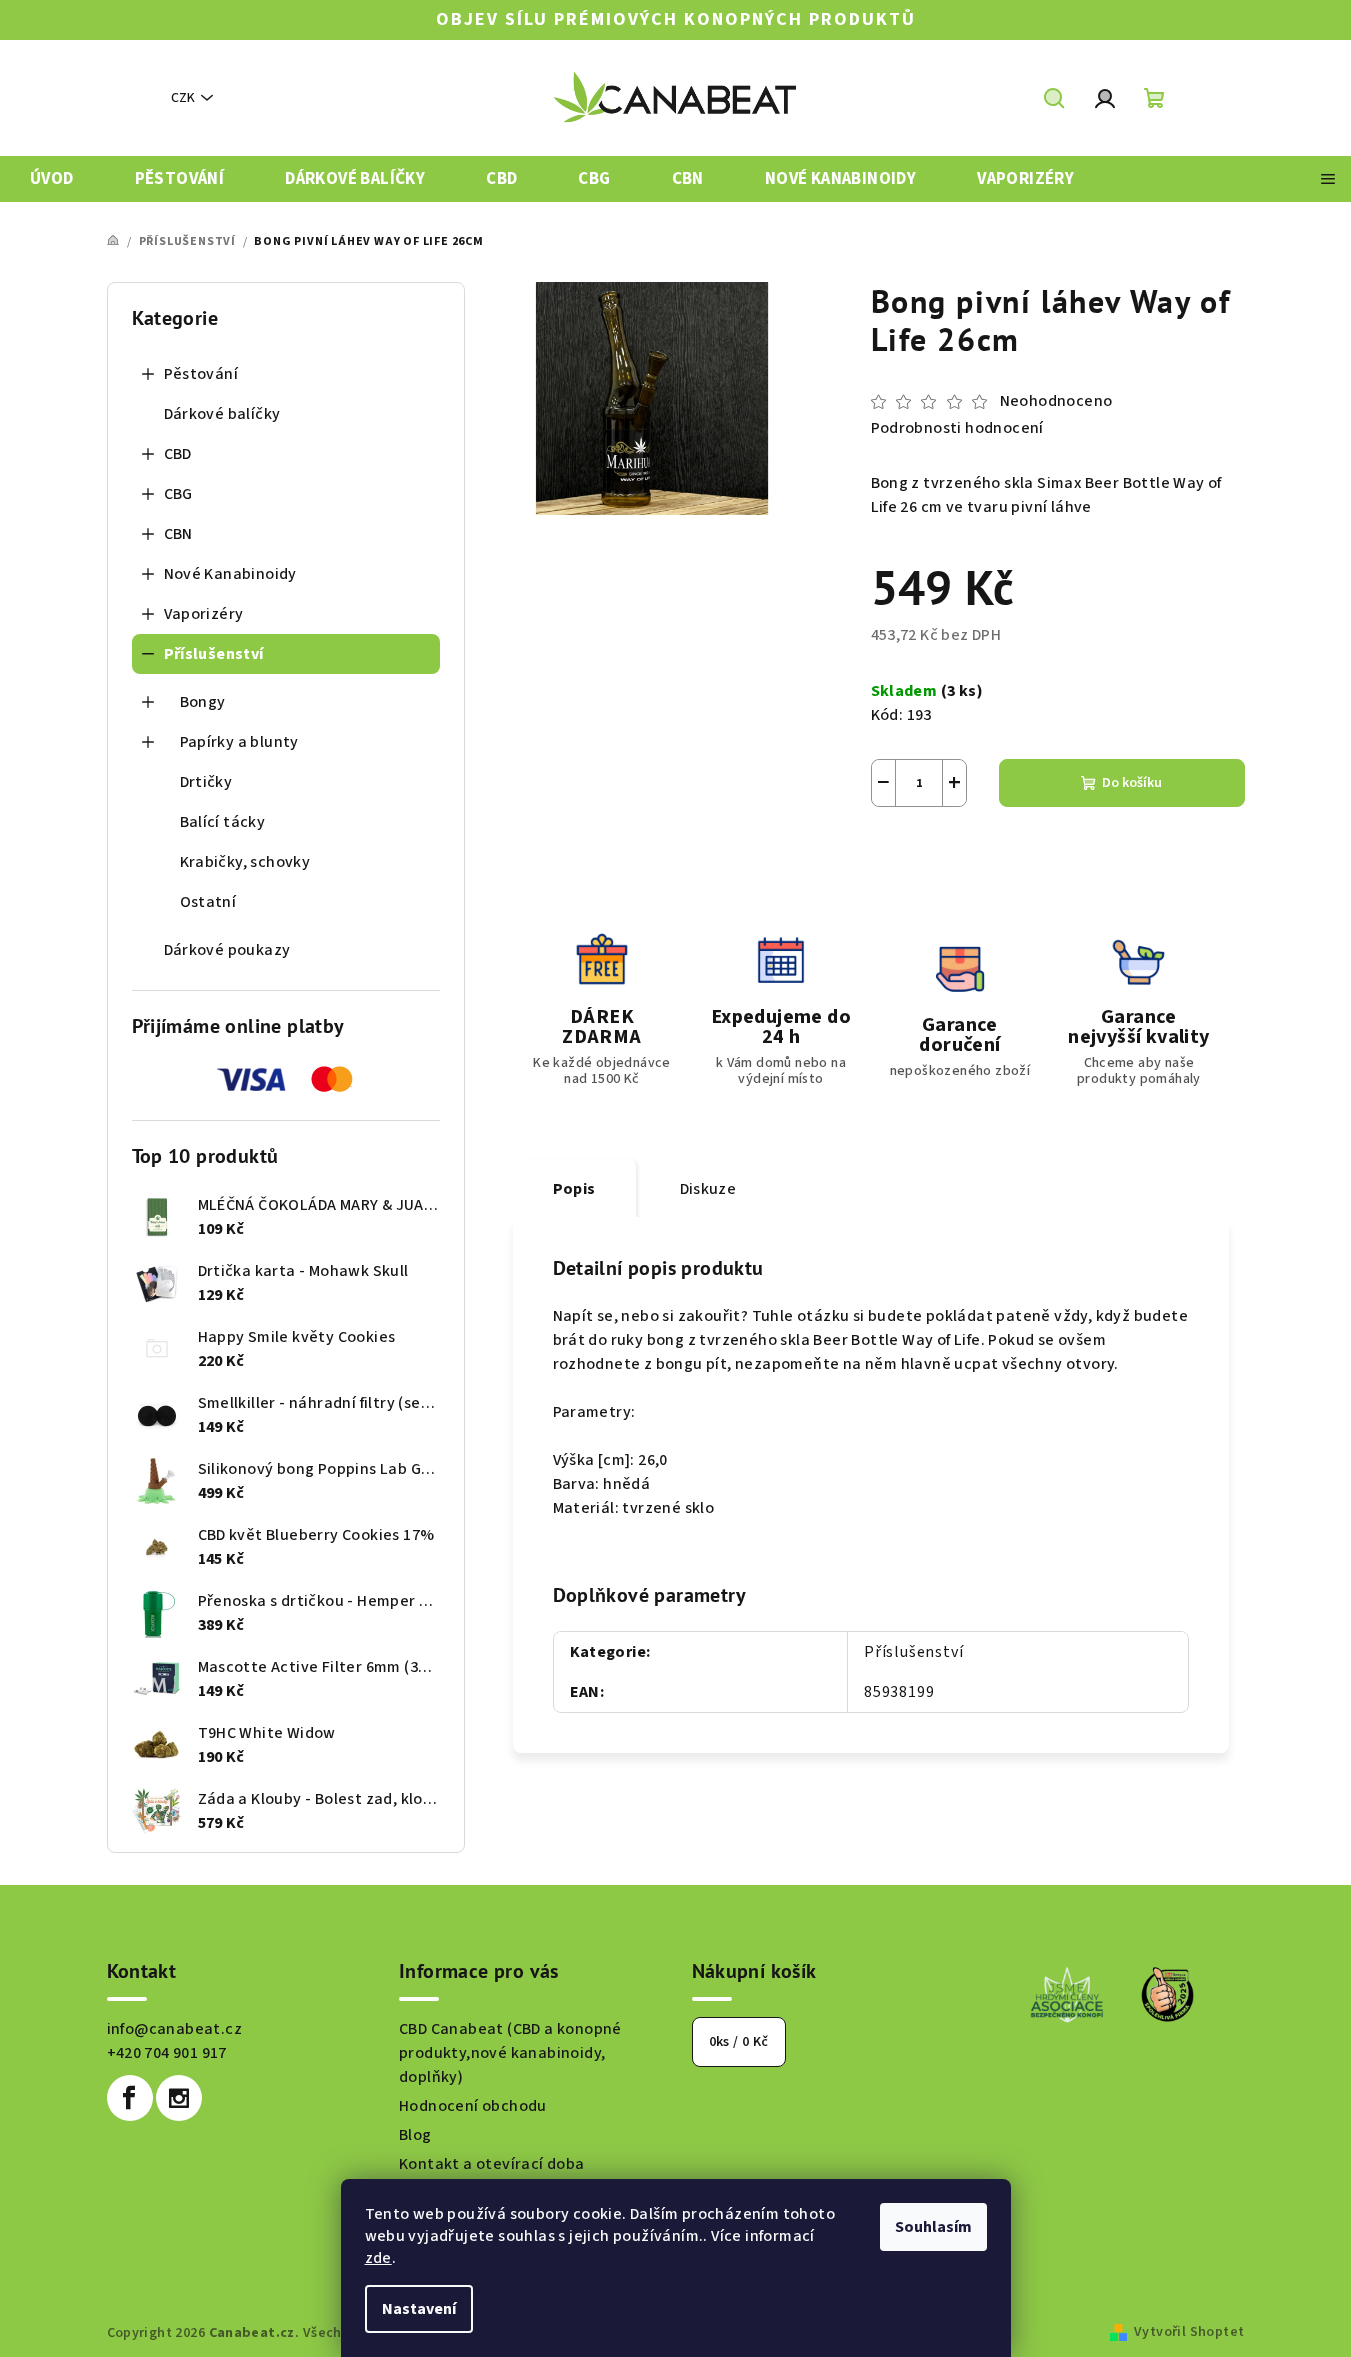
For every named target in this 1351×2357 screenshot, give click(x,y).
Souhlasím (933, 2227)
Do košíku (1132, 783)
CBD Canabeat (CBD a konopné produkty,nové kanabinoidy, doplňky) (510, 2053)
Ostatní (208, 902)
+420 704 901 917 (167, 2053)
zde (378, 2258)
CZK (183, 98)
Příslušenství (214, 654)
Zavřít (982, 855)
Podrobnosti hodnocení (957, 428)
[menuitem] (52, 179)
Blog (415, 2135)
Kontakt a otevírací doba (492, 2164)
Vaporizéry (204, 614)
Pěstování (201, 374)
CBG (178, 494)
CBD (178, 454)
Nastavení (419, 2309)
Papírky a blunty (239, 742)
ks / (739, 2042)
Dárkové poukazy (227, 950)
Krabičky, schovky (245, 862)
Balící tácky (223, 822)
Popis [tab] (574, 1189)
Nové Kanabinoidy (230, 574)
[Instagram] (179, 2098)
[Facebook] (130, 2098)
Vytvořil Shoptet (1189, 2332)
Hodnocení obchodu (473, 2106)
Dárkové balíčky (222, 414)
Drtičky (206, 782)
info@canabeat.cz (174, 2029)
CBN (178, 534)
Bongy (203, 702)
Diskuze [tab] (708, 1189)
